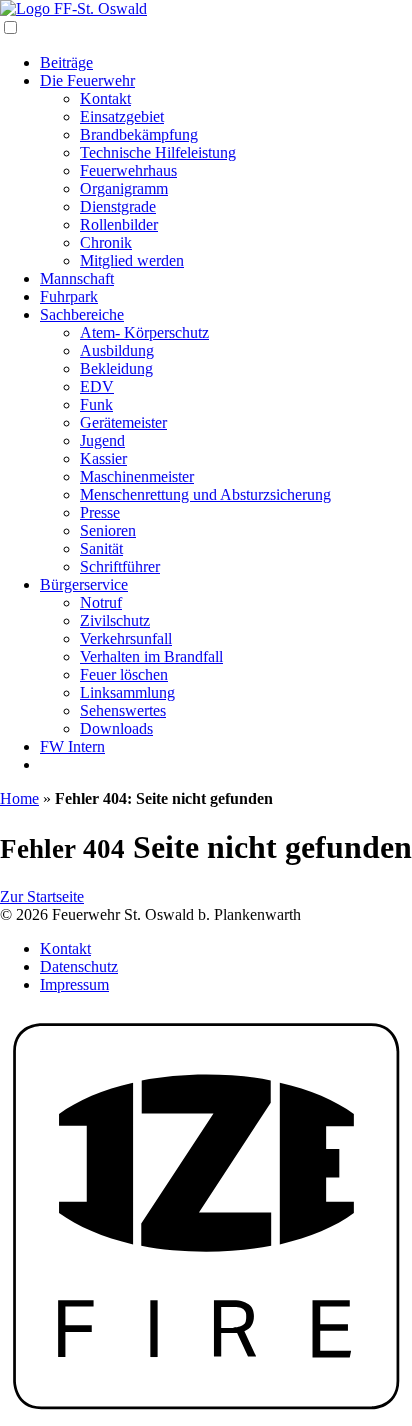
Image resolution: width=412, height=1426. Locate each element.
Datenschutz (79, 966)
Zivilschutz (115, 620)
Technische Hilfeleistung (158, 152)
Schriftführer (120, 566)
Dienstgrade (118, 206)
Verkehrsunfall (126, 638)
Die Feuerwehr (87, 80)
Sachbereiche (82, 314)
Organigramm (124, 188)
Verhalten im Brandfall (151, 656)
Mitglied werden (132, 260)
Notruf (101, 602)
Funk (96, 404)
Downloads (116, 728)
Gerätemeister (123, 422)
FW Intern (72, 746)
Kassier (103, 458)
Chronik (106, 242)
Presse (100, 512)
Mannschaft (77, 278)
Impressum (74, 984)
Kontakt (105, 98)
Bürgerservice (84, 584)
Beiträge (66, 62)
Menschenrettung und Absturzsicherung (205, 494)
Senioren (108, 530)
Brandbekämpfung (139, 134)
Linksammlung (127, 692)
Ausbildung (117, 350)
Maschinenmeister (137, 476)
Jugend (102, 440)
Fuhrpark (69, 296)
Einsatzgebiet (122, 116)
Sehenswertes (123, 710)
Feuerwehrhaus (128, 170)
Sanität (101, 548)
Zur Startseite (42, 896)
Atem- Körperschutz (144, 332)
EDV (97, 386)
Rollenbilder (119, 224)
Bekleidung (116, 368)
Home (19, 798)
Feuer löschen (124, 674)
